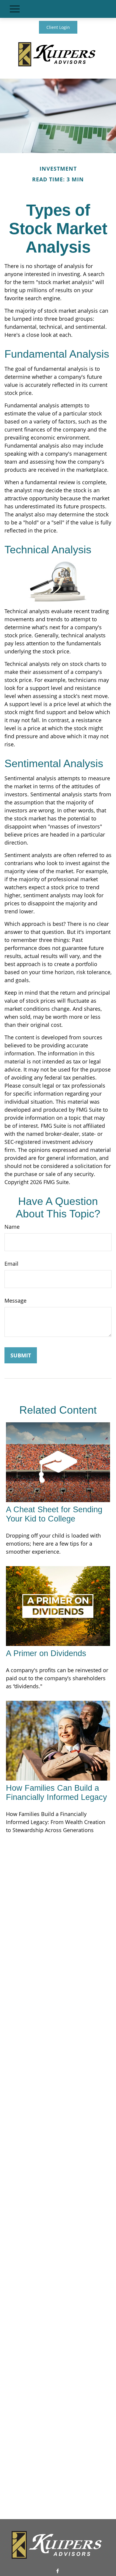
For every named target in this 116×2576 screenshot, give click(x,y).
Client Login (58, 27)
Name (12, 1227)
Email (11, 1264)
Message (15, 1301)
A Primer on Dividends (46, 1653)
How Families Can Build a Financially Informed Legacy (57, 1793)
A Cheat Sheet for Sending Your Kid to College (54, 1514)
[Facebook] (58, 2571)
